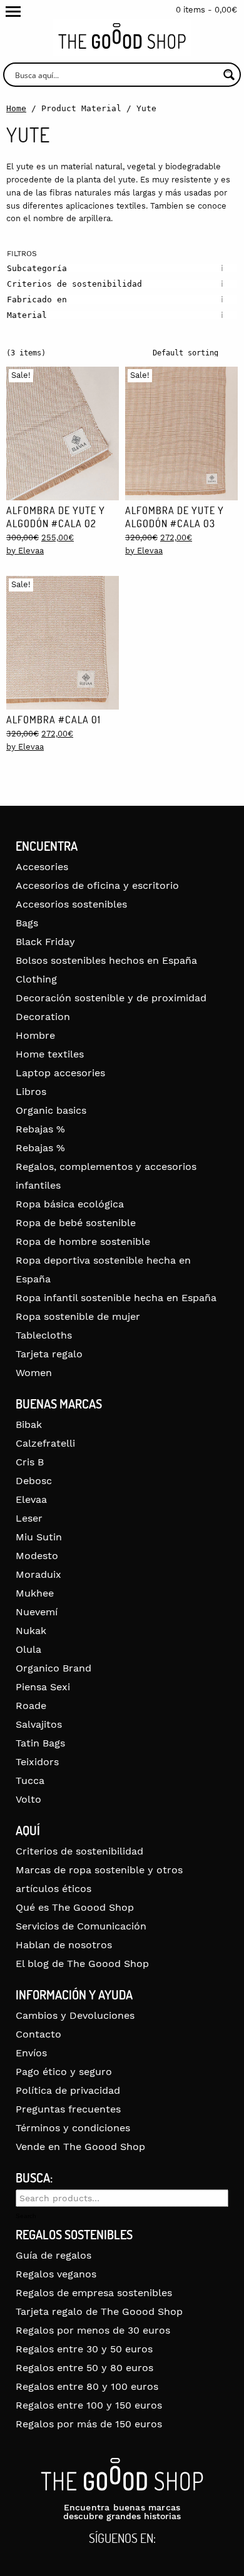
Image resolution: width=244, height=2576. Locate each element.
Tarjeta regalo (49, 1354)
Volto (28, 1799)
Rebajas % (40, 1129)
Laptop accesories (60, 1073)
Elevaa (31, 1499)
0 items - (206, 10)
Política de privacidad (68, 2090)
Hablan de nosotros (64, 1945)
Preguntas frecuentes (68, 2109)
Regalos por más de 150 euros (89, 2424)
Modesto (37, 1556)
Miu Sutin (39, 1537)
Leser (29, 1518)
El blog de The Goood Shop (82, 1964)
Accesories (42, 867)
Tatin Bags (40, 1743)
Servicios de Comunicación (81, 1926)
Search (26, 2216)
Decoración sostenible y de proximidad (111, 998)
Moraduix (38, 1574)
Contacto (38, 2034)
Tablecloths (44, 1335)
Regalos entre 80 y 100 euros (87, 2386)
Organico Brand (53, 1668)
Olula (28, 1649)
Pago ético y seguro (64, 2072)
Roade (31, 1706)
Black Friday (45, 942)
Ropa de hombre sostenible (83, 1241)
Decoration (43, 1017)
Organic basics (51, 1110)
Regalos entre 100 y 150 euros (89, 2405)
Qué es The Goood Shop (75, 1907)
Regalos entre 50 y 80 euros (84, 2368)
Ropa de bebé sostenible (76, 1223)
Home (16, 108)
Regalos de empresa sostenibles (94, 2293)
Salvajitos (39, 1724)
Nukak (31, 1631)
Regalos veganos (56, 2274)
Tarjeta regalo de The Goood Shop (99, 2311)
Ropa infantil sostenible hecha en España (116, 1298)
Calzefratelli (45, 1443)
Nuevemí (37, 1612)
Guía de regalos (53, 2255)
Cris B (30, 1462)
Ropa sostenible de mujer (78, 1316)
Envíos (31, 2053)
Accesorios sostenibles (71, 904)
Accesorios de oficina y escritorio (97, 885)
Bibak (29, 1424)
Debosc (34, 1481)
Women (34, 1373)
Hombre (35, 1035)
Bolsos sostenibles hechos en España (106, 960)
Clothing (36, 979)
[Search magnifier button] (229, 75)
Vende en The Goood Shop (80, 2147)
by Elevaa (25, 551)
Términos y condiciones (73, 2128)
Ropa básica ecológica (70, 1204)
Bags (27, 923)
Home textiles (50, 1054)
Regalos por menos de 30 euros (93, 2330)
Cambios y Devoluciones (75, 2015)
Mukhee (35, 1593)
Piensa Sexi (43, 1687)
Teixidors (37, 1762)
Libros (31, 1092)
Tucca (30, 1781)
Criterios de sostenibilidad (79, 1851)
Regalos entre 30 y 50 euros (84, 2349)
